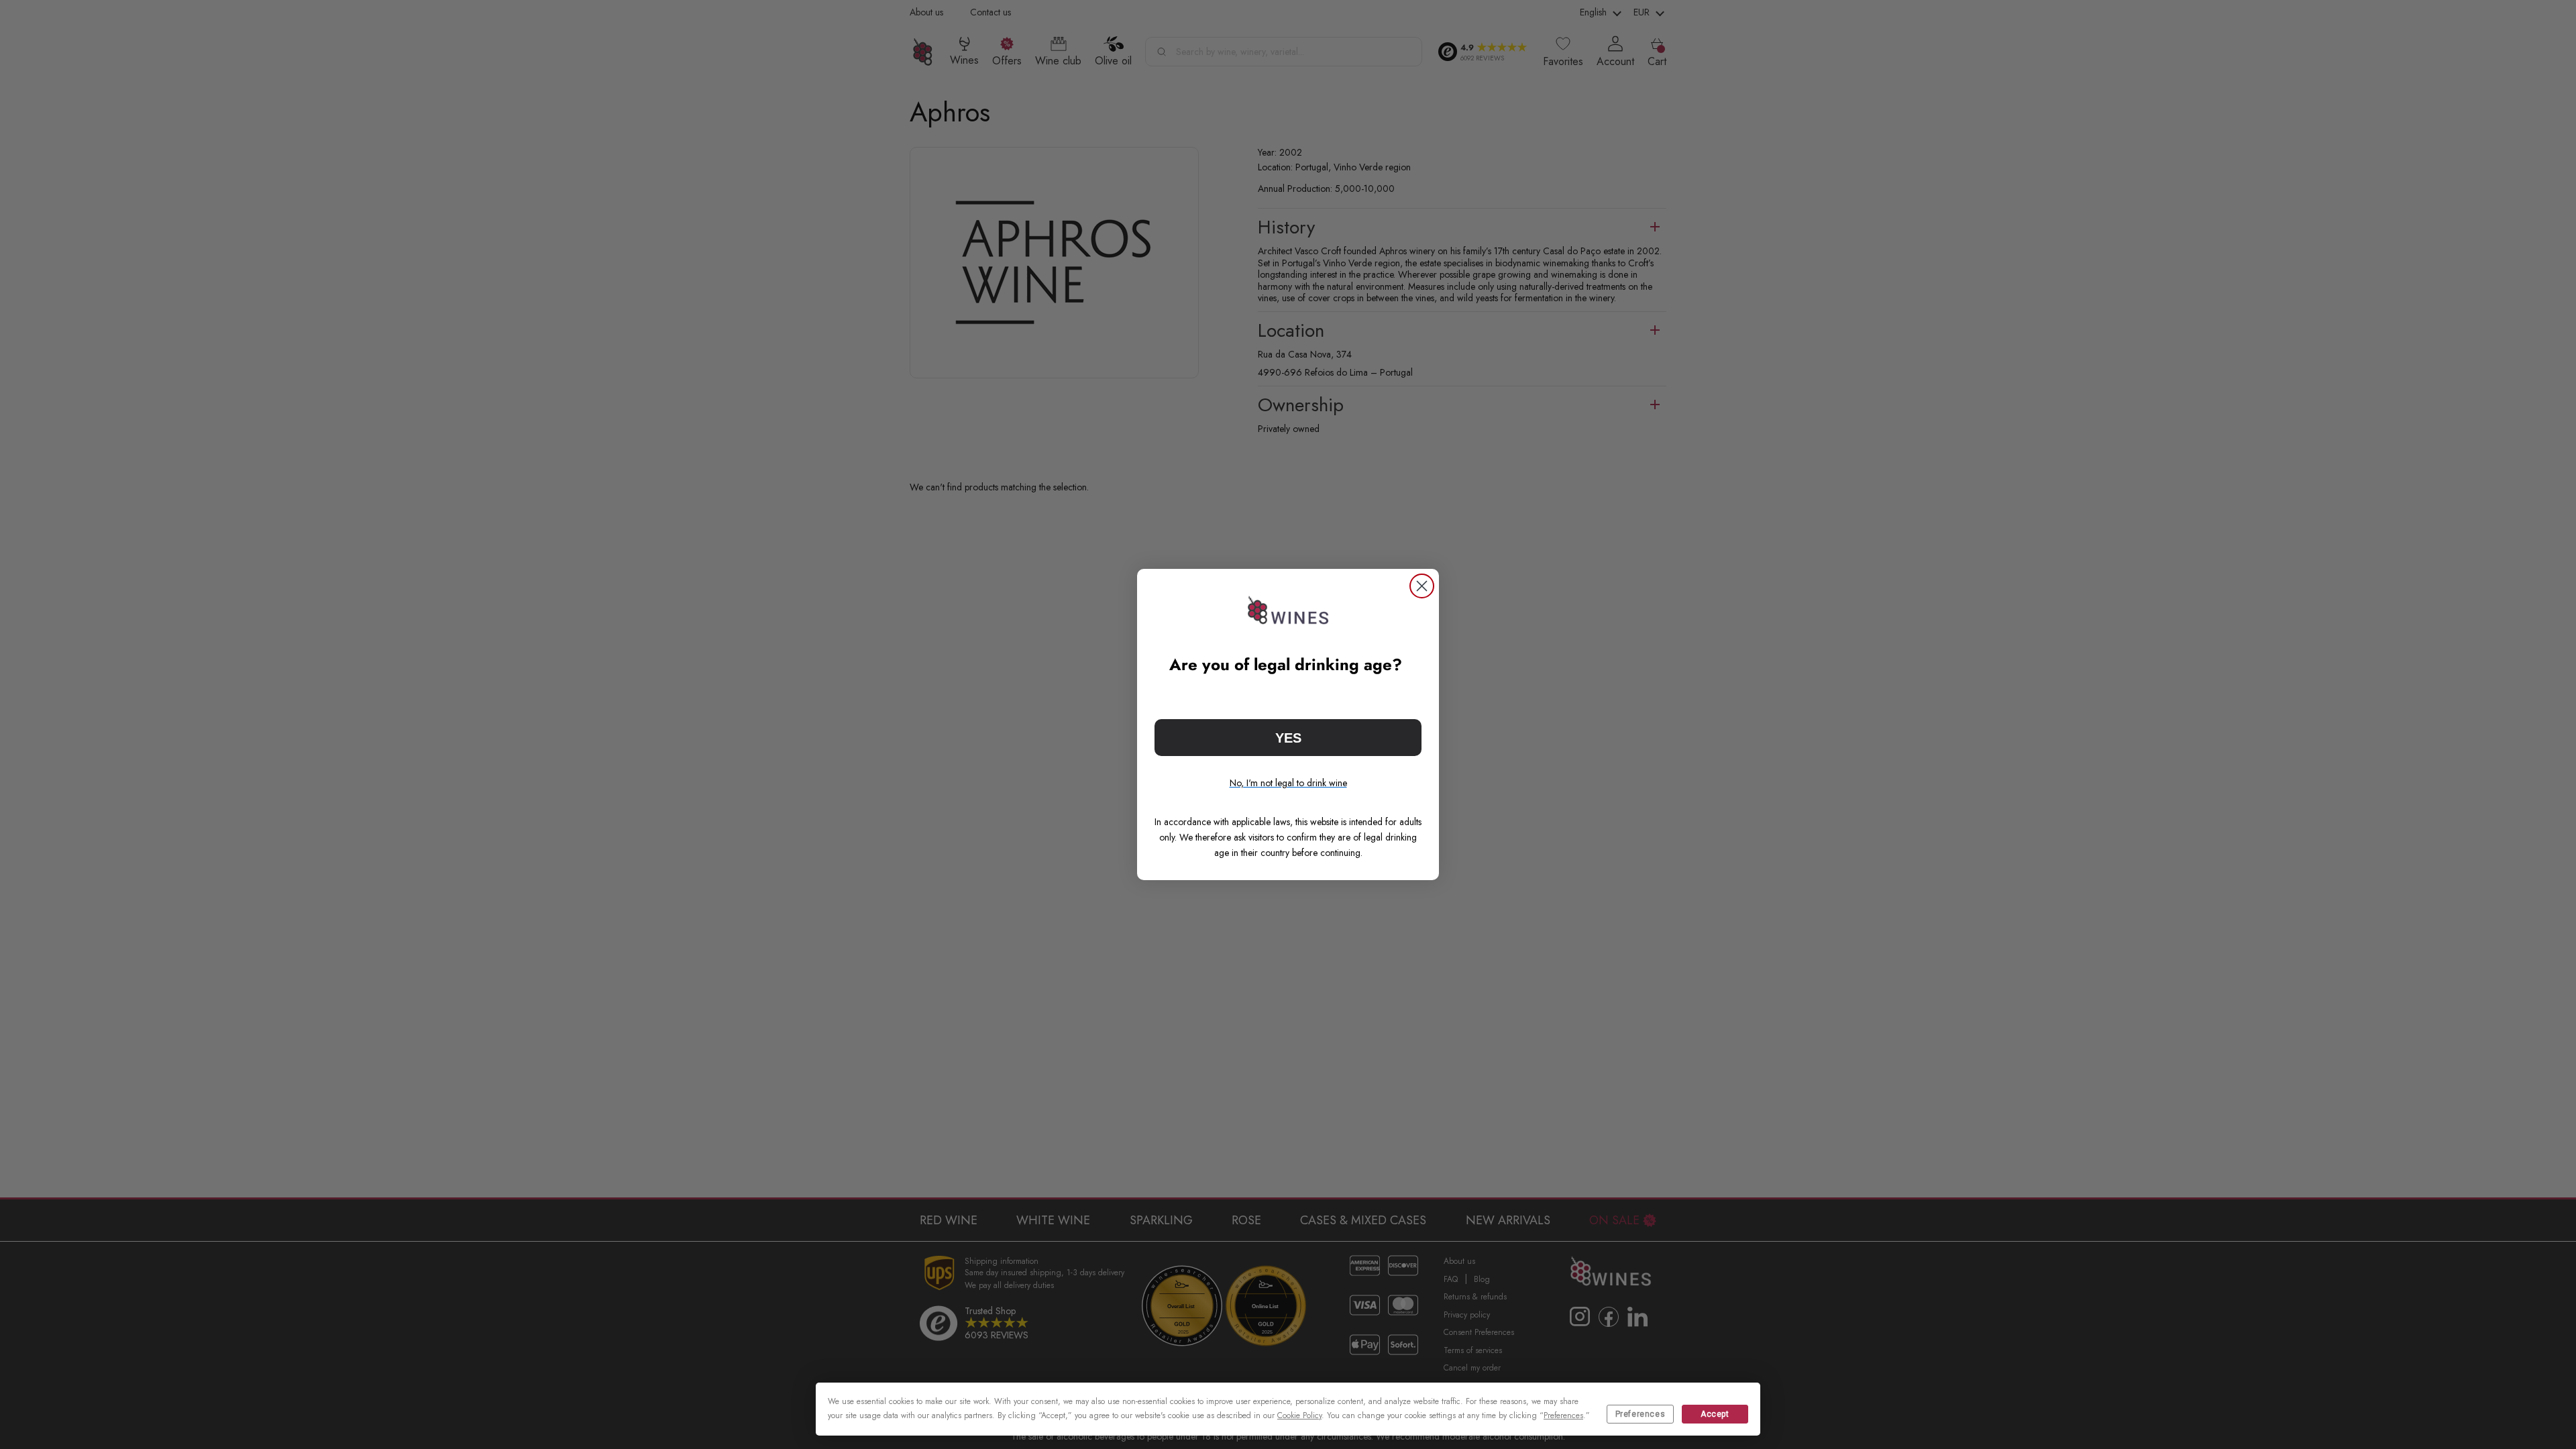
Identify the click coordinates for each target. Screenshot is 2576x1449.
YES (1288, 738)
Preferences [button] (1563, 1415)
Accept (1715, 1414)
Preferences (1641, 1414)
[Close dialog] (1422, 586)
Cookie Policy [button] (1299, 1415)
